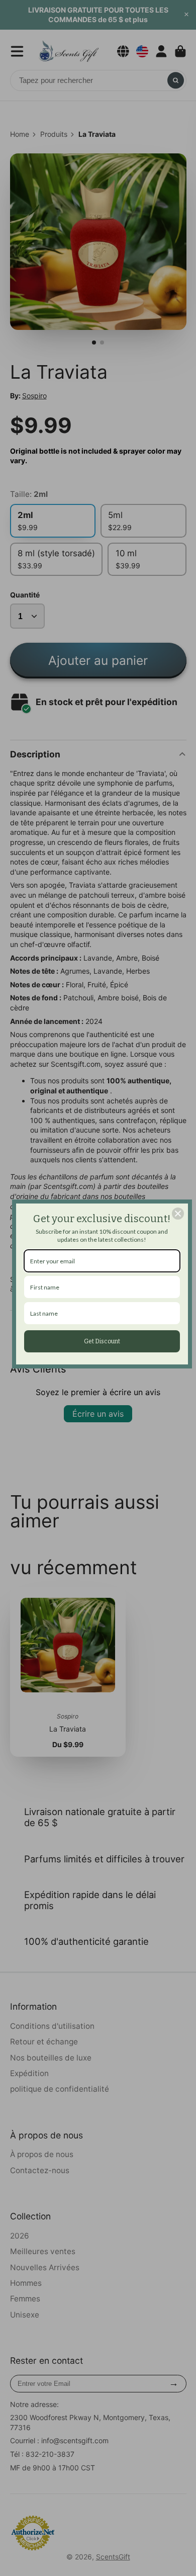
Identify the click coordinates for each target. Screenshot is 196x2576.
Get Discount (102, 1341)
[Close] (178, 1214)
